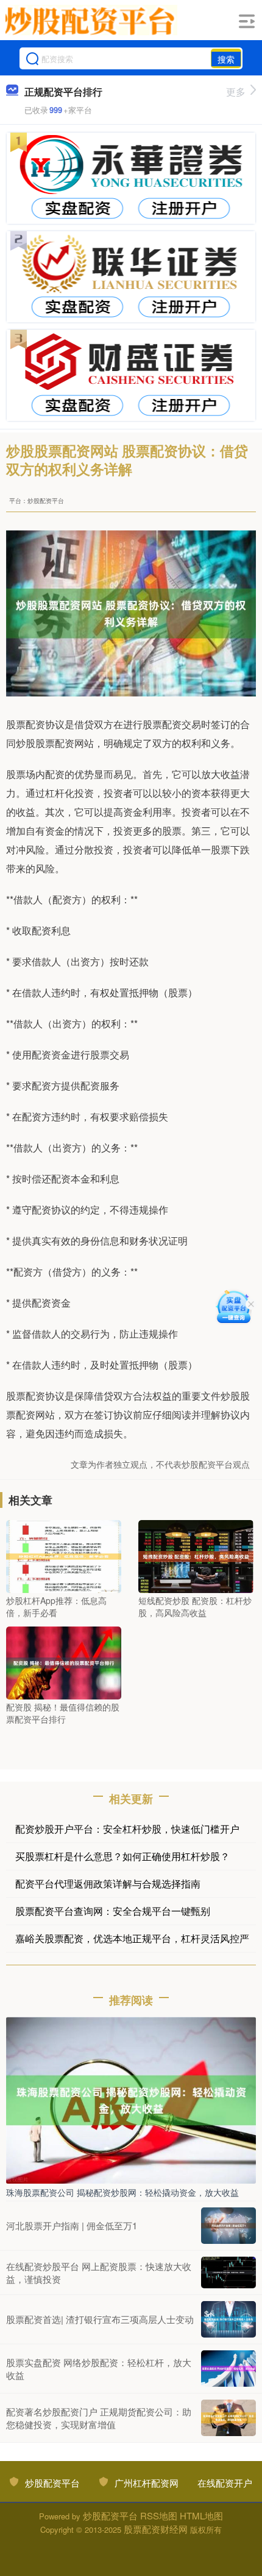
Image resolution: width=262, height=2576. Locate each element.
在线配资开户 (225, 2483)
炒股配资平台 (52, 2483)
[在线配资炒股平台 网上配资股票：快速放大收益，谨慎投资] (228, 2272)
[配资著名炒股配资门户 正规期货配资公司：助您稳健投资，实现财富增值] (228, 2418)
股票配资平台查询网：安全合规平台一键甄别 (113, 1911)
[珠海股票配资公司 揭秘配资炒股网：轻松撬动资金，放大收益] (131, 2099)
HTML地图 (201, 2515)
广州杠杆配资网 (147, 2483)
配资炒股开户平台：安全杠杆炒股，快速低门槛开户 (127, 1829)
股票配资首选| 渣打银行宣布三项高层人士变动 (100, 2319)
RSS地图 (159, 2515)
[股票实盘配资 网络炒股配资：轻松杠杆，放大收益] (228, 2369)
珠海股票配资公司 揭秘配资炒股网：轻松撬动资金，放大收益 (122, 2192)
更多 (236, 92)
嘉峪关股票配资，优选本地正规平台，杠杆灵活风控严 (132, 1938)
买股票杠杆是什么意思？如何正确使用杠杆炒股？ (122, 1856)
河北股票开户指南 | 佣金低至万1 (72, 2225)
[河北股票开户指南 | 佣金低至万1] (228, 2226)
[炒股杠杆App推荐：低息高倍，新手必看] (64, 1555)
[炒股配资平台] (92, 20)
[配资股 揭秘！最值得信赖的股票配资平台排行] (64, 1662)
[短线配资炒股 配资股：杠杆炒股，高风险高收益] (196, 1555)
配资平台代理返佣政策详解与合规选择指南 (108, 1883)
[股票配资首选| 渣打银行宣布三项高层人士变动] (228, 2319)
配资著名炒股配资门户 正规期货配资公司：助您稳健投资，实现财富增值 (99, 2418)
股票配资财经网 (156, 2529)
